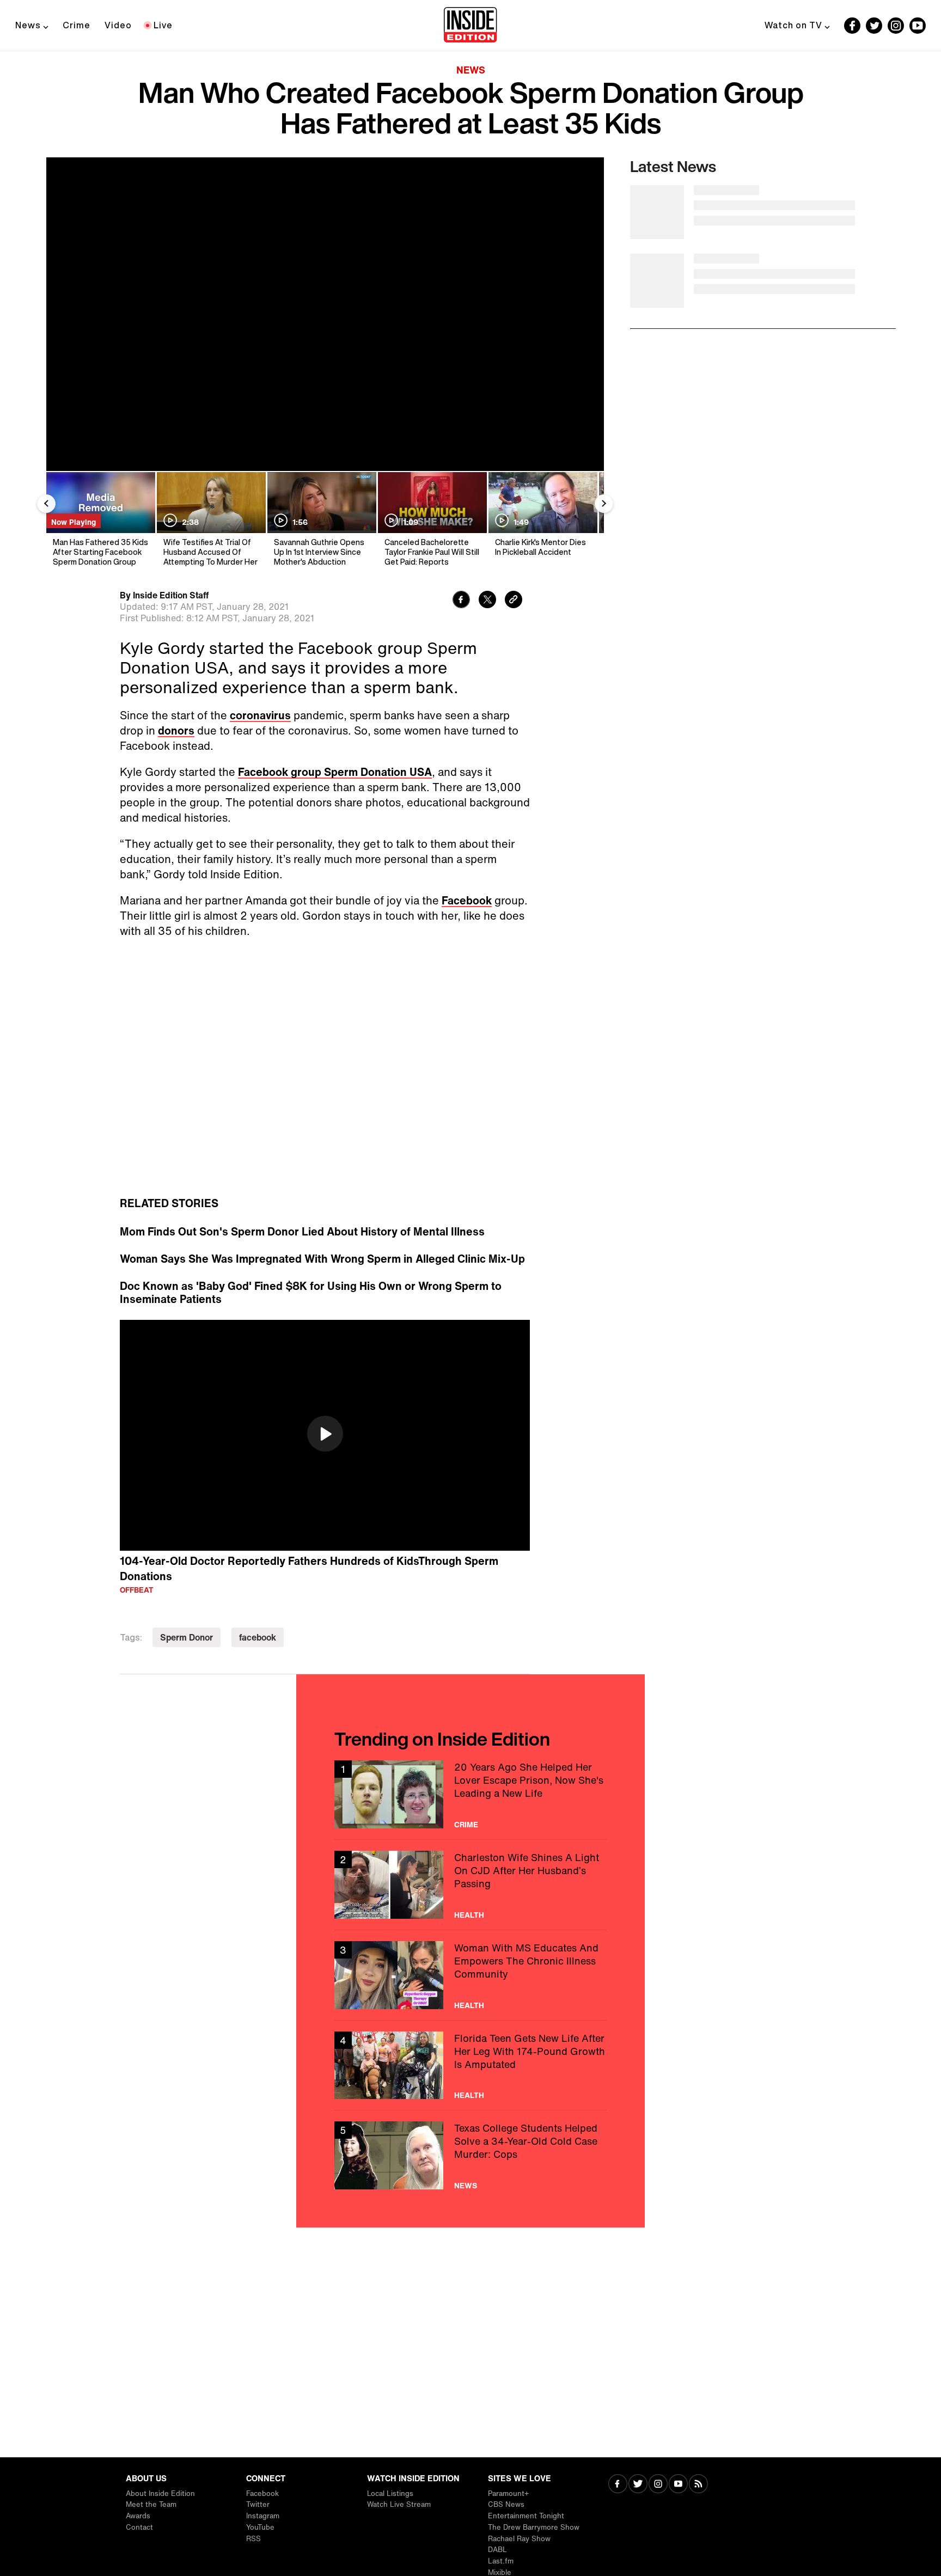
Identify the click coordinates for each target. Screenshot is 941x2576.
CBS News (506, 2504)
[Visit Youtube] (678, 2485)
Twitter (258, 2504)
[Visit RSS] (698, 2485)
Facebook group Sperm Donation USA (335, 772)
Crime (77, 25)
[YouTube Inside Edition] (918, 26)
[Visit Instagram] (658, 2485)
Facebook (467, 900)
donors (176, 730)
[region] (325, 1435)
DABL (497, 2550)
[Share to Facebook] (461, 601)
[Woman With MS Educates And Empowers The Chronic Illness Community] (471, 1975)
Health (469, 1915)
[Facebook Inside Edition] (852, 26)
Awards (138, 2516)
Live (163, 25)
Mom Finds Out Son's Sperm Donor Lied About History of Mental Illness (302, 1232)
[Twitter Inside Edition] (874, 26)
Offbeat (137, 1590)
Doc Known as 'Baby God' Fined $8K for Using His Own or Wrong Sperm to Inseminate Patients (311, 1293)
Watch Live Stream (399, 2504)
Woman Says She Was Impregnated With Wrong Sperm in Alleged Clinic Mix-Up (322, 1259)
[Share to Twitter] (487, 601)
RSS (253, 2539)
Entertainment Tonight (526, 2516)
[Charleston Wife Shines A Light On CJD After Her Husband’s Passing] (471, 1885)
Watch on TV (793, 25)
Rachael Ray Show (519, 2539)
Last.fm (501, 2561)
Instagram (263, 2516)
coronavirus (260, 715)
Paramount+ (508, 2494)
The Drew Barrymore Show (534, 2527)
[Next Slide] (604, 504)
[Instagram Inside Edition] (896, 26)
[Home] (470, 26)
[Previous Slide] (46, 504)
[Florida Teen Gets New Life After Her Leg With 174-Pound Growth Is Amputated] (471, 2066)
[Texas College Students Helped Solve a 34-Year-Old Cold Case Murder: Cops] (471, 2155)
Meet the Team (151, 2504)
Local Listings (390, 2494)
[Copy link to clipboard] (514, 601)
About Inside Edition (160, 2494)
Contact (139, 2527)
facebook (258, 1637)
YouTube (260, 2527)
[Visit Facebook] (618, 2485)
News (28, 25)
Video (118, 25)
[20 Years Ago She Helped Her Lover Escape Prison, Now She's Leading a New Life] (471, 1794)
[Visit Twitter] (638, 2485)
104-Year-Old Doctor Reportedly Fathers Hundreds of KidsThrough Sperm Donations (309, 1569)
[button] (325, 1434)
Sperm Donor (187, 1637)
